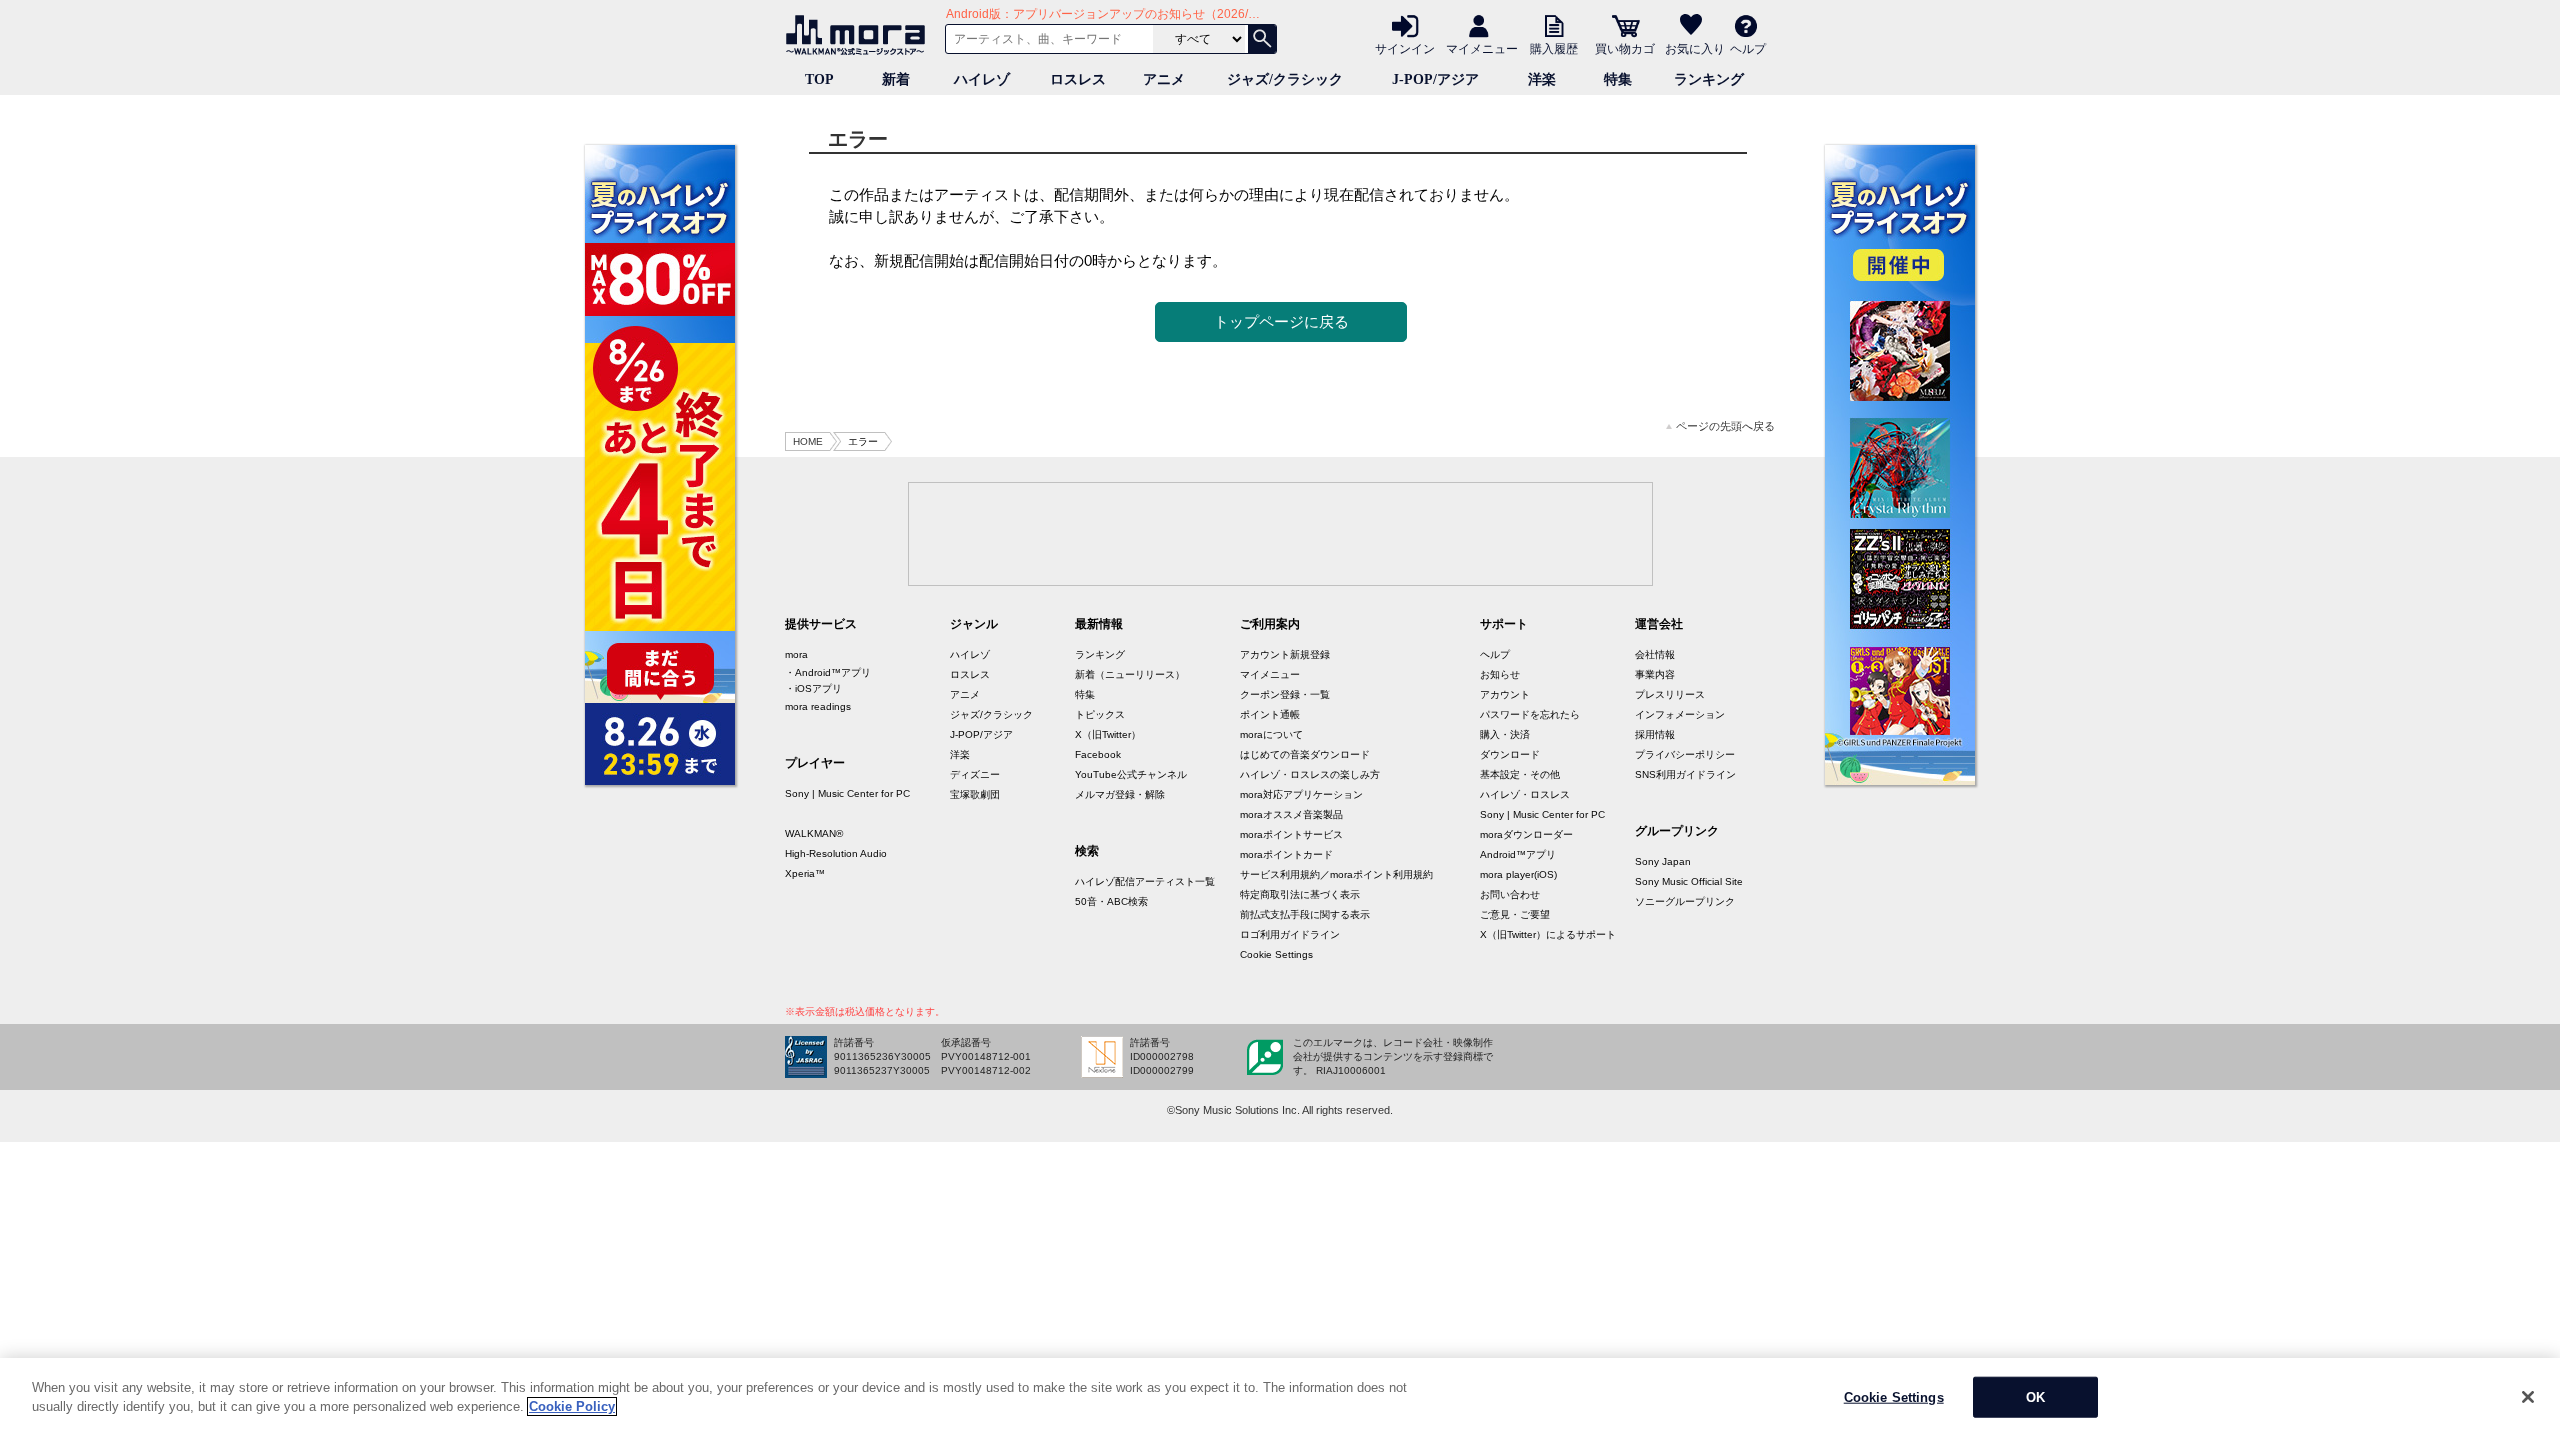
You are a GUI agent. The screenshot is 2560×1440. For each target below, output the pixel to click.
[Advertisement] (1280, 533)
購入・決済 (1505, 734)
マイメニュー (1482, 48)
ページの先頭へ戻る (1725, 426)
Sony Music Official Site (1689, 881)
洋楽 (1542, 79)
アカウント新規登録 (1285, 654)
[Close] (2528, 1397)
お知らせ (1500, 674)
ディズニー (975, 774)
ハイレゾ (982, 79)
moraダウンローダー (1526, 834)
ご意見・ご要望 (1515, 914)
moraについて (1271, 734)
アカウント (1505, 694)
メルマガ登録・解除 (1120, 794)
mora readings (818, 706)
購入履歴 (1554, 48)
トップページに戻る (1281, 321)
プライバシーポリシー (1685, 754)
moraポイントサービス (1291, 834)
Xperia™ (805, 873)
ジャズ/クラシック (1285, 79)
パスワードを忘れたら (1530, 714)
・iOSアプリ (813, 688)
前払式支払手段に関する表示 (1305, 914)
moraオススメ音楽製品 (1291, 814)
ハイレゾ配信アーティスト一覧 (1145, 881)
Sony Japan (1663, 861)
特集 (1618, 79)
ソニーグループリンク (1685, 901)
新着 (896, 79)
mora (796, 654)
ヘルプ (1748, 48)
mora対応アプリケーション (1301, 794)
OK (2035, 1397)
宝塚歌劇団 (975, 794)
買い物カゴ (1625, 48)
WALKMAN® (814, 833)
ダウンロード (1510, 754)
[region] (1280, 1399)
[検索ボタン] (1262, 39)
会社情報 (1655, 654)
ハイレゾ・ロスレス (1525, 794)
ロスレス (1078, 79)
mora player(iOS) (1518, 874)
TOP (819, 79)
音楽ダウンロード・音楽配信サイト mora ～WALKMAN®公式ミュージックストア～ (860, 35)
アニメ (1164, 79)
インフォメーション (1680, 714)
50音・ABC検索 (1111, 901)
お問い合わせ (1510, 894)
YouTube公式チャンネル (1131, 774)
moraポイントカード (1286, 854)
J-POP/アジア (1435, 79)
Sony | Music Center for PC (847, 793)
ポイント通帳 (1270, 714)
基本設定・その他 (1520, 774)
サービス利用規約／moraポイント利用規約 (1336, 874)
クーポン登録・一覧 (1285, 694)
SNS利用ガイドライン (1685, 774)
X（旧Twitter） (1108, 734)
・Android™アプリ (828, 672)
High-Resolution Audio (836, 853)
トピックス (1100, 714)
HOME (808, 441)
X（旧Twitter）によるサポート (1548, 934)
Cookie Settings (1276, 954)
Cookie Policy (572, 1406)
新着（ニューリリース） (1130, 674)
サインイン (1405, 48)
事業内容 (1655, 674)
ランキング (1709, 79)
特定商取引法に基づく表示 (1300, 894)
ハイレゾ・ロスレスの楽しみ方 (1310, 774)
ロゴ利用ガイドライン (1290, 934)
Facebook (1098, 754)
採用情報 (1655, 734)
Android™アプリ (1518, 854)
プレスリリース (1670, 694)
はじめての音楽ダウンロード (1305, 754)
